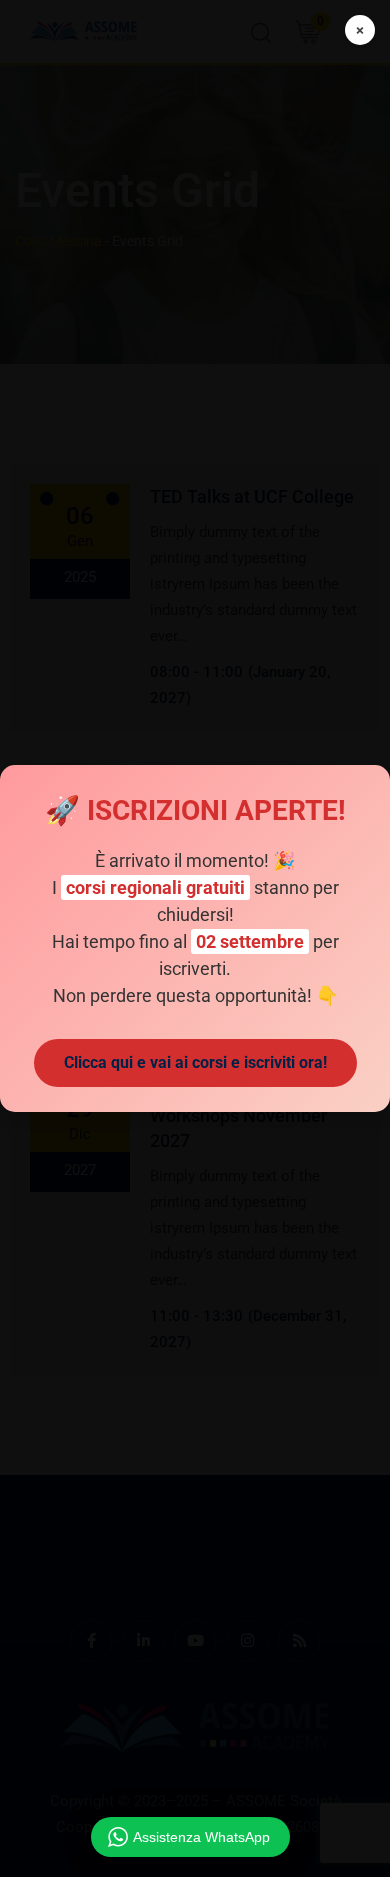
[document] (195, 938)
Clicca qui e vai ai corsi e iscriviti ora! (195, 1062)
